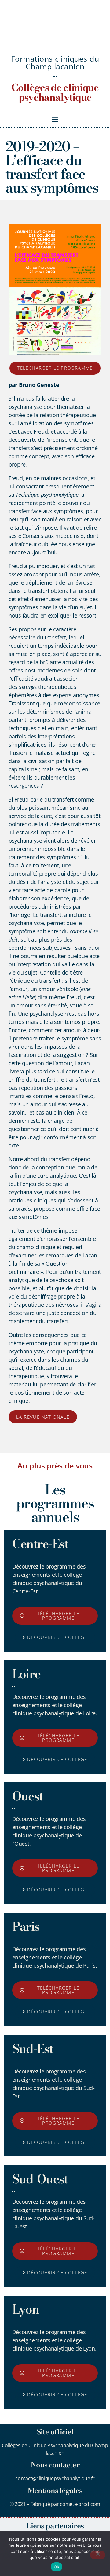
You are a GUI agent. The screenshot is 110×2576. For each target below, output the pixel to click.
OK (57, 2567)
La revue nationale (43, 1417)
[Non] (98, 2555)
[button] (55, 119)
